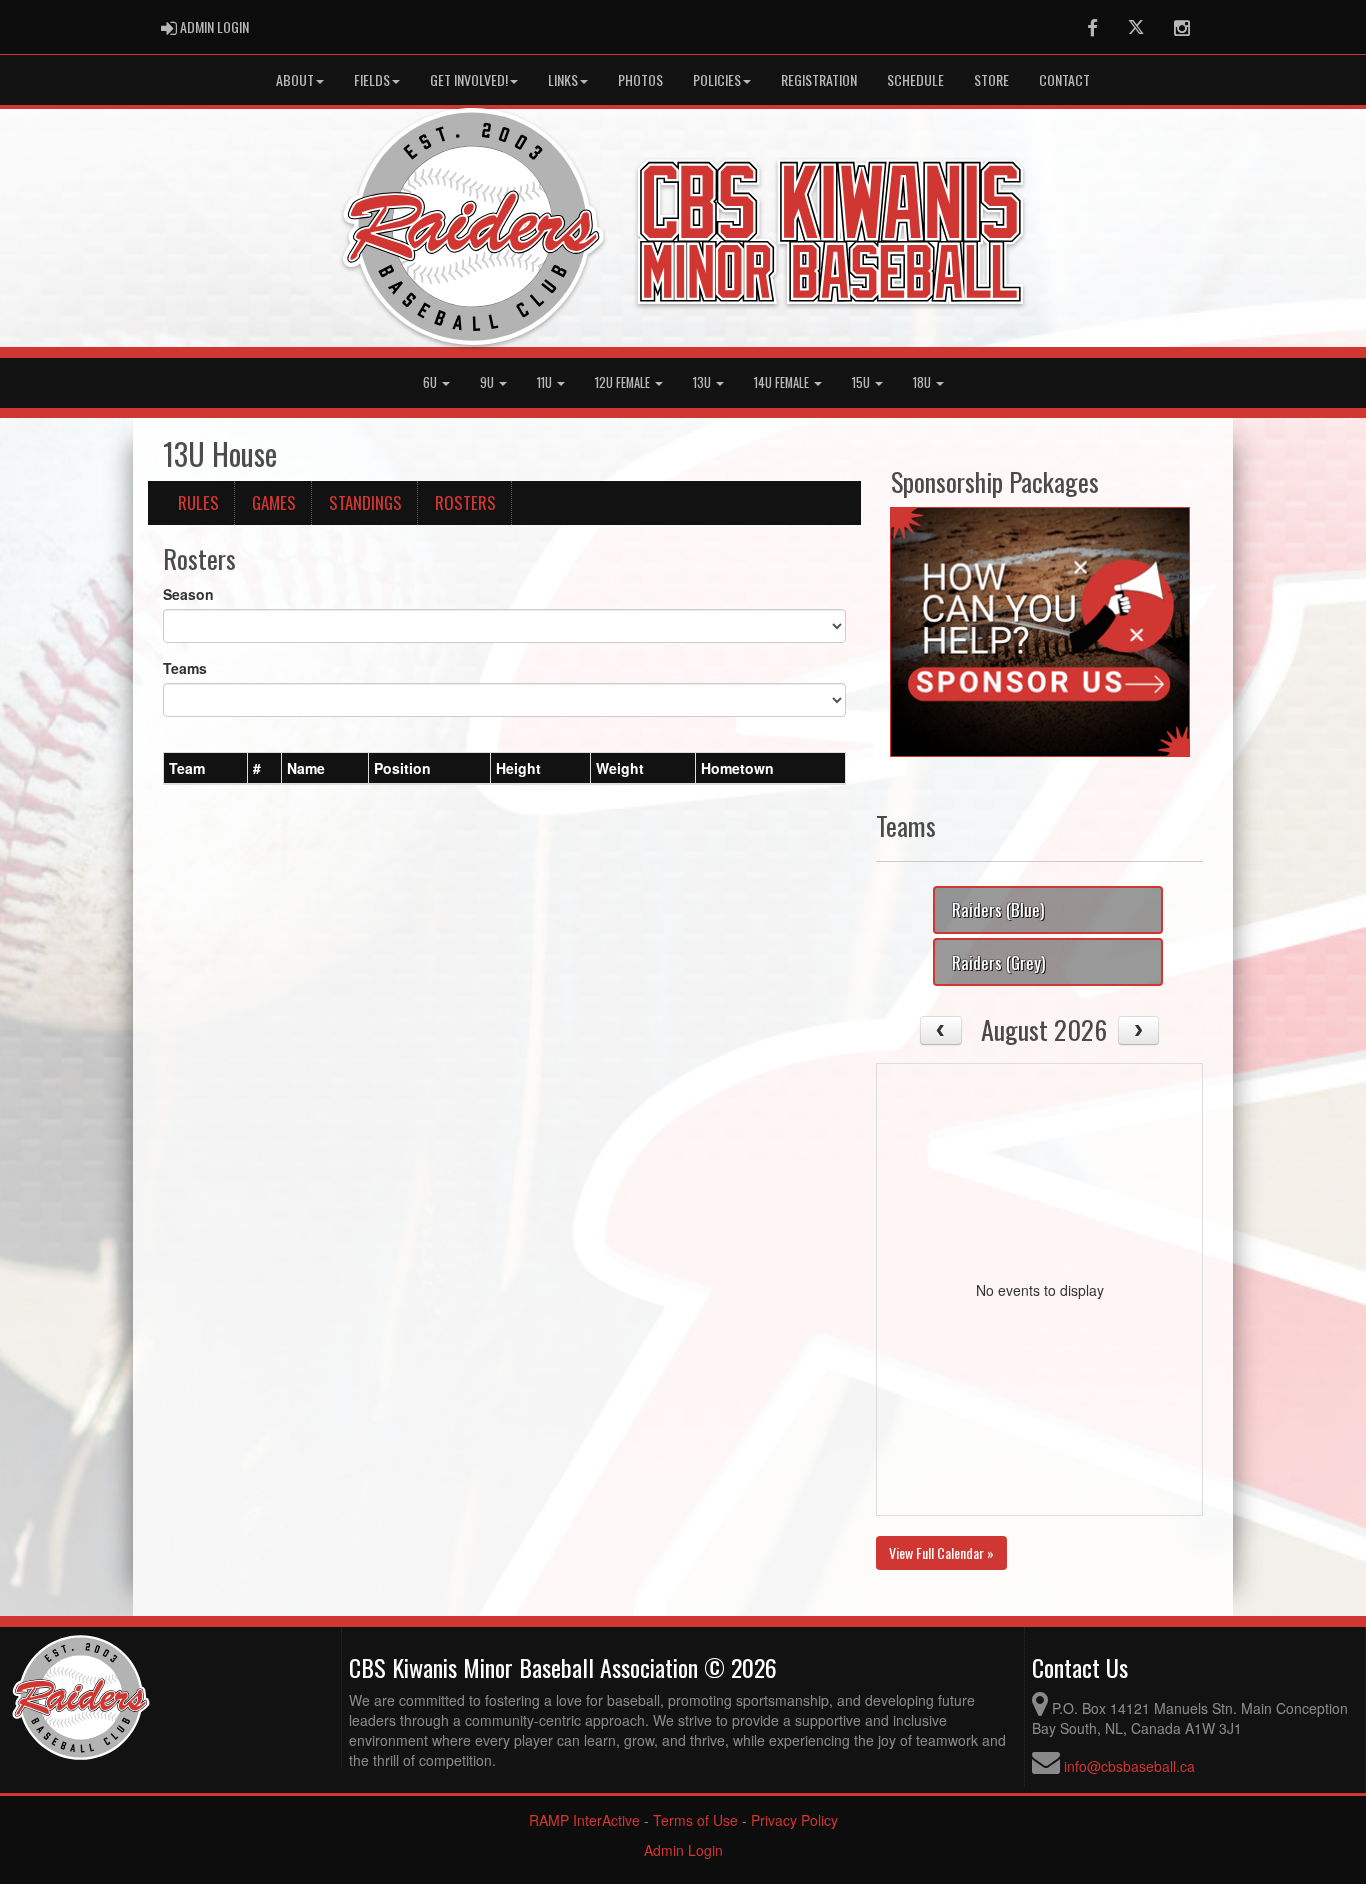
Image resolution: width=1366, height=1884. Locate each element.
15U (862, 382)
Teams (185, 668)
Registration (819, 79)
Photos (640, 79)
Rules (198, 502)
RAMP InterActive (584, 1820)
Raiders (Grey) (998, 962)
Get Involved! (469, 79)
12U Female (624, 382)
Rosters (465, 502)
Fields (372, 79)
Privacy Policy (794, 1820)
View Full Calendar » (941, 1552)
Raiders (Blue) (998, 909)
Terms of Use (695, 1820)
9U (488, 382)
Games (274, 502)
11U (546, 382)
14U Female (783, 382)
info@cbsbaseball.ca (1129, 1766)
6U (431, 382)
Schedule (915, 79)
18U (923, 382)
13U (703, 382)
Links (563, 79)
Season (188, 594)
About (295, 79)
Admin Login (683, 1850)
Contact (1064, 79)
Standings (365, 502)
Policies (717, 79)
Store (991, 79)
